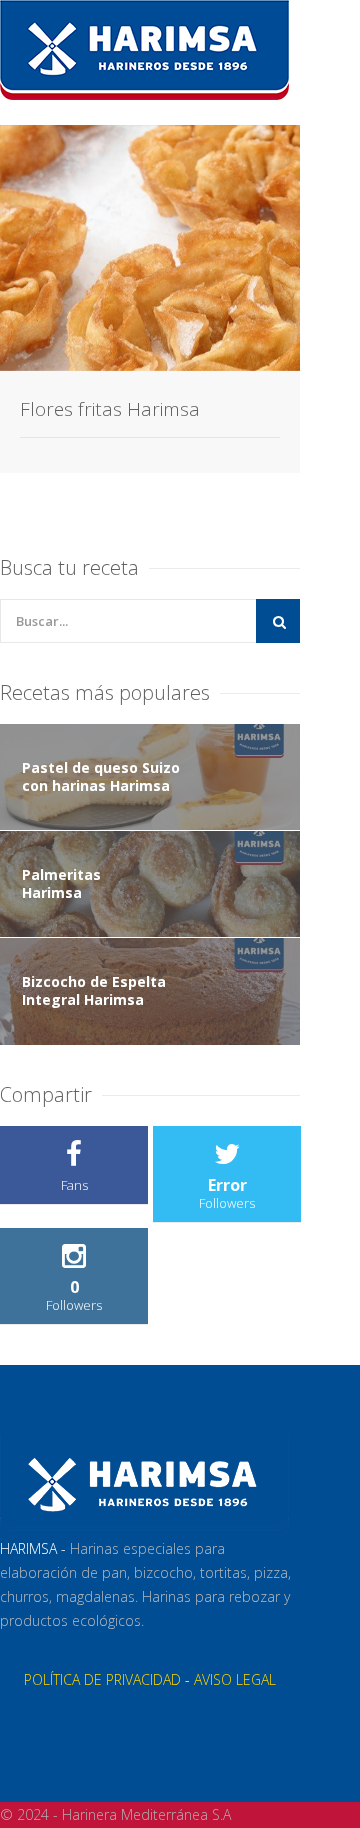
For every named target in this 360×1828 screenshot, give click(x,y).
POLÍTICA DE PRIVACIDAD (102, 1679)
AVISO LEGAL (235, 1679)
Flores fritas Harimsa (110, 409)
